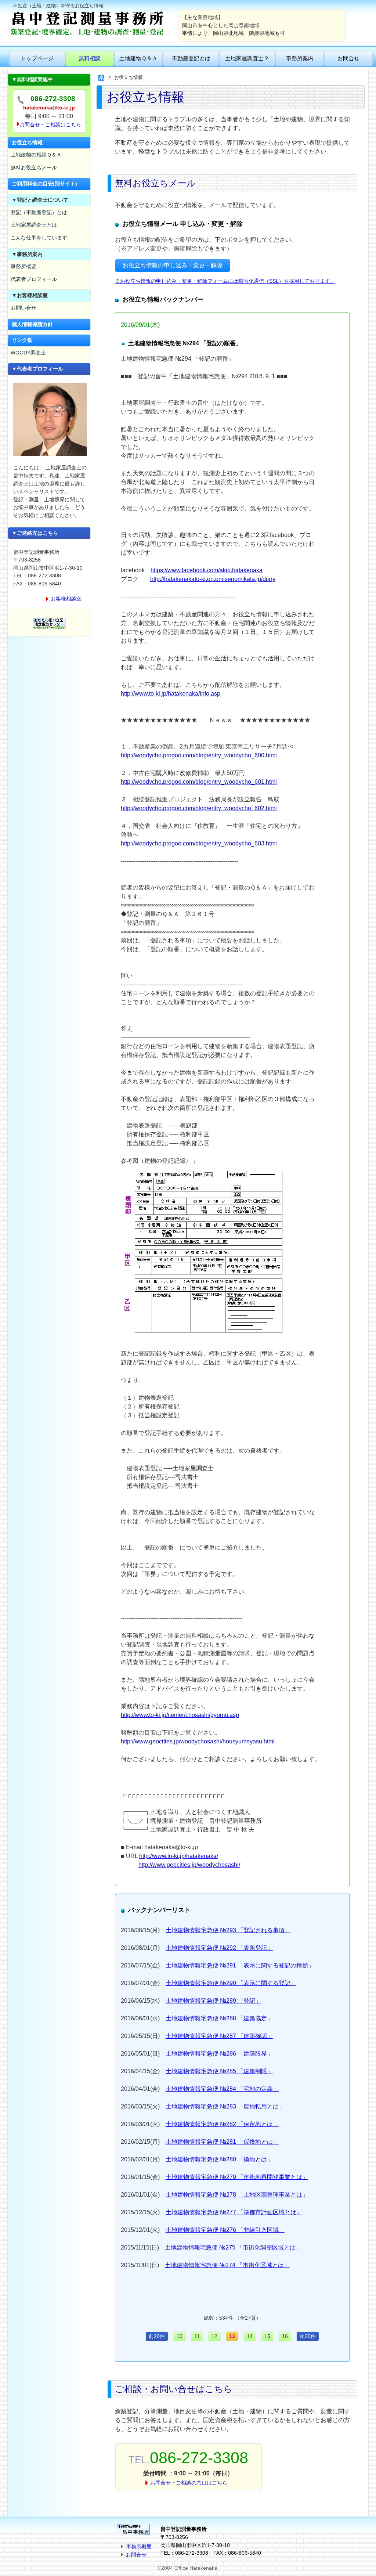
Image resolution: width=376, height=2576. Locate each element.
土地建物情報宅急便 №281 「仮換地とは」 (222, 2142)
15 (267, 2336)
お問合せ (348, 58)
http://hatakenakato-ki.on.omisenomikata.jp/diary (213, 579)
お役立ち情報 (27, 142)
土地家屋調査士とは (34, 225)
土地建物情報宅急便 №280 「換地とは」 (219, 2159)
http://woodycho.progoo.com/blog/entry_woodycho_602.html (199, 808)
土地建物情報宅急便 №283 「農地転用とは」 (225, 2106)
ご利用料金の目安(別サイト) (44, 184)
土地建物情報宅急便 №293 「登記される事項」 (228, 1930)
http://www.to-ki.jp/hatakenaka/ (179, 1856)
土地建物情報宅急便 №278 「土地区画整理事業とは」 (237, 2195)
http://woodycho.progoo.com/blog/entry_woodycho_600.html (199, 755)
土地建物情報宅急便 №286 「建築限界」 (219, 2054)
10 (180, 2336)
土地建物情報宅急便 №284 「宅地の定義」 (222, 2089)
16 (285, 2336)
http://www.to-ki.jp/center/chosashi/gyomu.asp (180, 1715)
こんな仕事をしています (39, 238)
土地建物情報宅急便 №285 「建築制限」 (219, 2071)
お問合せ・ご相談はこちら (50, 125)
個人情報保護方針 (32, 324)
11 (197, 2336)
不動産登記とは (191, 58)
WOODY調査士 (28, 353)
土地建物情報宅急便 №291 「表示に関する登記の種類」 (240, 1965)
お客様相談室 (66, 599)
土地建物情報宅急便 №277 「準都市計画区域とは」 (234, 2212)
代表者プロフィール (34, 279)
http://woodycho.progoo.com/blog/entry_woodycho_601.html (199, 782)
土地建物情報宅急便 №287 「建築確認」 (219, 2036)
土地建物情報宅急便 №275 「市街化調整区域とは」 (233, 2247)
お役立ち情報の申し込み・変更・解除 (173, 265)
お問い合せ (23, 308)
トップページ (37, 58)
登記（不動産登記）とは (39, 212)
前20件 (157, 2336)
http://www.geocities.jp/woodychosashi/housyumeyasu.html (198, 1741)
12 (214, 2336)
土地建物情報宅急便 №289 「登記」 (213, 2001)
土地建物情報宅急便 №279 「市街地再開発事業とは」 (237, 2177)
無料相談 (90, 58)
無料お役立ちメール (34, 167)
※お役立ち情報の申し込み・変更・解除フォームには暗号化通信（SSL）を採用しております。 (225, 281)
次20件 (308, 2336)
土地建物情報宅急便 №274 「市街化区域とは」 (227, 2265)
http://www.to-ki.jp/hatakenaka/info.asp (171, 694)
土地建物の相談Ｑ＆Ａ (36, 155)
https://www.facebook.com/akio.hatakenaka (207, 570)
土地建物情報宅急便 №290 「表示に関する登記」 (231, 1983)
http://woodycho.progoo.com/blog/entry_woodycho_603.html (199, 843)
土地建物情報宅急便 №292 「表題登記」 (219, 1948)
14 (250, 2336)
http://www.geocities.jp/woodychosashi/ (189, 1865)
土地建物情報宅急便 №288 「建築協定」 (219, 2018)
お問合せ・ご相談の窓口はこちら (189, 2483)
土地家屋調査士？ (247, 58)
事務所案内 (300, 58)
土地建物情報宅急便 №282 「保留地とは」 (222, 2124)
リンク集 (22, 340)
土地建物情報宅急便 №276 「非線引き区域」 (225, 2230)
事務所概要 (23, 266)
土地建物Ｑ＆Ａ (138, 58)
